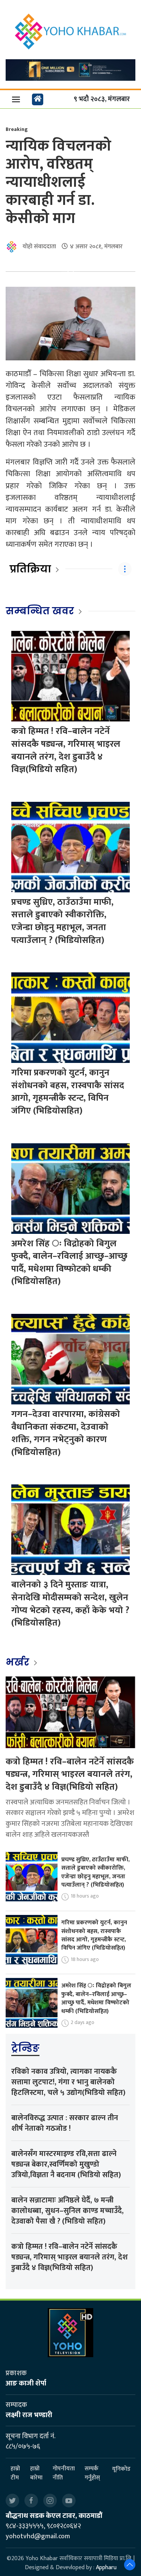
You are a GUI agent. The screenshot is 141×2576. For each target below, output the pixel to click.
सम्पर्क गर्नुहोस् (92, 2473)
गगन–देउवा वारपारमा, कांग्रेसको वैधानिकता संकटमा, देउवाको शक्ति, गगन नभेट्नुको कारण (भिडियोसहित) (66, 1433)
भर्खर (19, 1662)
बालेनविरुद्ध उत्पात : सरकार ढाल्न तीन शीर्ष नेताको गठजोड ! (65, 2123)
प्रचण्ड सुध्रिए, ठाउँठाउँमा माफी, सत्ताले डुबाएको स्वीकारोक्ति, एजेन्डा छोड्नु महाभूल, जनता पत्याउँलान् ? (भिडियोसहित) (62, 921)
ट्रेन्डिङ (25, 2048)
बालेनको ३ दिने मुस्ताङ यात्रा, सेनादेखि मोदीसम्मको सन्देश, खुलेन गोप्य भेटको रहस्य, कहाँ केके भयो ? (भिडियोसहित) (70, 1604)
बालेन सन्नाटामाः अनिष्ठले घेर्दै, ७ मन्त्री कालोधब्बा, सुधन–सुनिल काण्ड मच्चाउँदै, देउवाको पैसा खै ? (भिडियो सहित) (67, 2211)
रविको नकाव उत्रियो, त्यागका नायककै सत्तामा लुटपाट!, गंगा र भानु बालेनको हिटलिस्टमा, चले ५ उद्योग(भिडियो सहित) (68, 2082)
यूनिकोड (121, 2469)
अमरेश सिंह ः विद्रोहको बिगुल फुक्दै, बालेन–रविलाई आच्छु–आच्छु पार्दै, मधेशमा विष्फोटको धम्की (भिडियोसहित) (69, 1263)
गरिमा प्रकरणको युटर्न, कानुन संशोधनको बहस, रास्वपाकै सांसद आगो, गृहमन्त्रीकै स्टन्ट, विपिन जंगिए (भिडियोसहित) (68, 1092)
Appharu (106, 2568)
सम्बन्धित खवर (40, 611)
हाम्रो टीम (15, 2473)
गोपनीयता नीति (64, 2473)
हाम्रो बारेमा (36, 2473)
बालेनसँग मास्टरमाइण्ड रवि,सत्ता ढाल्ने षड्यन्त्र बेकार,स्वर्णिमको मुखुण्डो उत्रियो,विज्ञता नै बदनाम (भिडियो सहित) (66, 2164)
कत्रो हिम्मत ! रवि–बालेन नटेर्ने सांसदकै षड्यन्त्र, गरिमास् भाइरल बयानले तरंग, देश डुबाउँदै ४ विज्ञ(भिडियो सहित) (66, 750)
